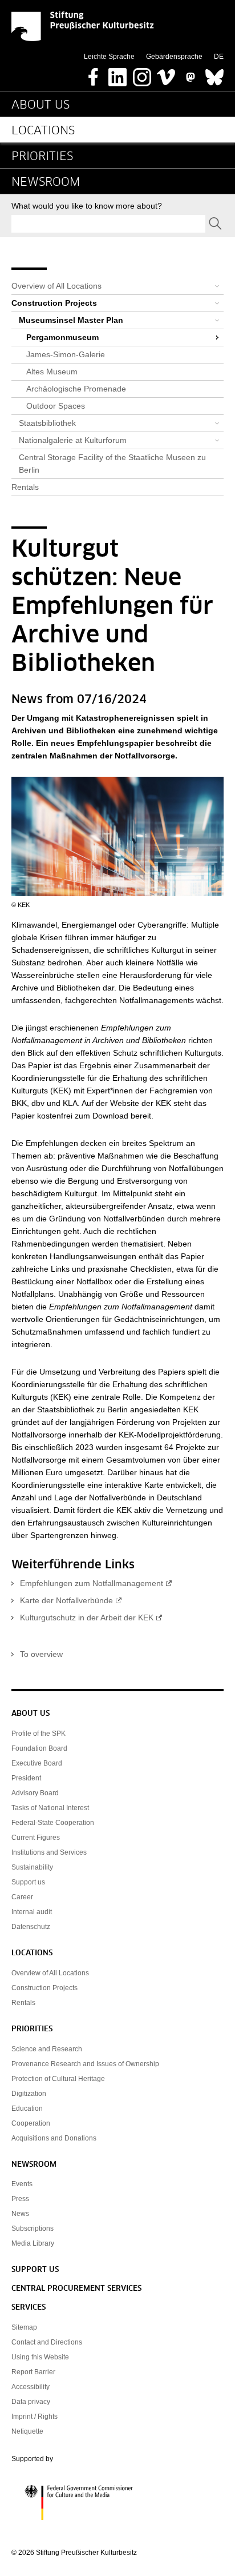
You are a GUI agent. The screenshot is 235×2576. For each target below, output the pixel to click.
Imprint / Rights (35, 2417)
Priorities (42, 157)
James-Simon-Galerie (66, 354)
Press (20, 2199)
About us (40, 105)
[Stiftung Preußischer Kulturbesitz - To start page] (83, 26)
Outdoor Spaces (56, 406)
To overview (41, 1654)
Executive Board (37, 1763)
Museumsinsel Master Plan (71, 320)
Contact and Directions (47, 2342)
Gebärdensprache (174, 57)
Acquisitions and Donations (54, 2138)
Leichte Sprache (109, 57)
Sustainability (32, 1867)
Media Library (33, 2243)
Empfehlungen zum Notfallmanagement (92, 1583)
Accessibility (31, 2387)
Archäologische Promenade (76, 389)
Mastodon (191, 74)
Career (22, 1897)
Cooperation (31, 2123)
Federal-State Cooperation (53, 1823)
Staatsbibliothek (47, 423)
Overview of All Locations (56, 286)
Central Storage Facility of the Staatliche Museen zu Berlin (112, 464)
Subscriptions (33, 2228)
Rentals (25, 487)
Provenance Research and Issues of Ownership (85, 2064)
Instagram (142, 74)
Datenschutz (31, 1927)
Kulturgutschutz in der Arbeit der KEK (87, 1618)
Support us (28, 1882)
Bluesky (214, 74)
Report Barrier (33, 2372)
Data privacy (31, 2402)
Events (22, 2184)
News (20, 2214)
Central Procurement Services (76, 2289)
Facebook (94, 74)
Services (29, 2308)
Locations (43, 131)
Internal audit (32, 1912)
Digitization (29, 2094)
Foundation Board (39, 1748)
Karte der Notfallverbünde (66, 1600)
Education (27, 2108)
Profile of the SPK (39, 1734)
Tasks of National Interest (50, 1808)
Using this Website (40, 2357)
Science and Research (47, 2049)
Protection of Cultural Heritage (58, 2079)
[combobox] (108, 224)
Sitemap (24, 2327)
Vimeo (166, 74)
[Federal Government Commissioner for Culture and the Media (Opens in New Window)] (117, 2503)
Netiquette (27, 2431)
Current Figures (36, 1838)
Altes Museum (52, 372)
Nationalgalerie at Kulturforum (73, 440)
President (26, 1778)
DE (219, 57)
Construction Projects (54, 303)
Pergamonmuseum (62, 337)
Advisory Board (35, 1793)
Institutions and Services (49, 1852)
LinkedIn (117, 74)
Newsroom (46, 182)
